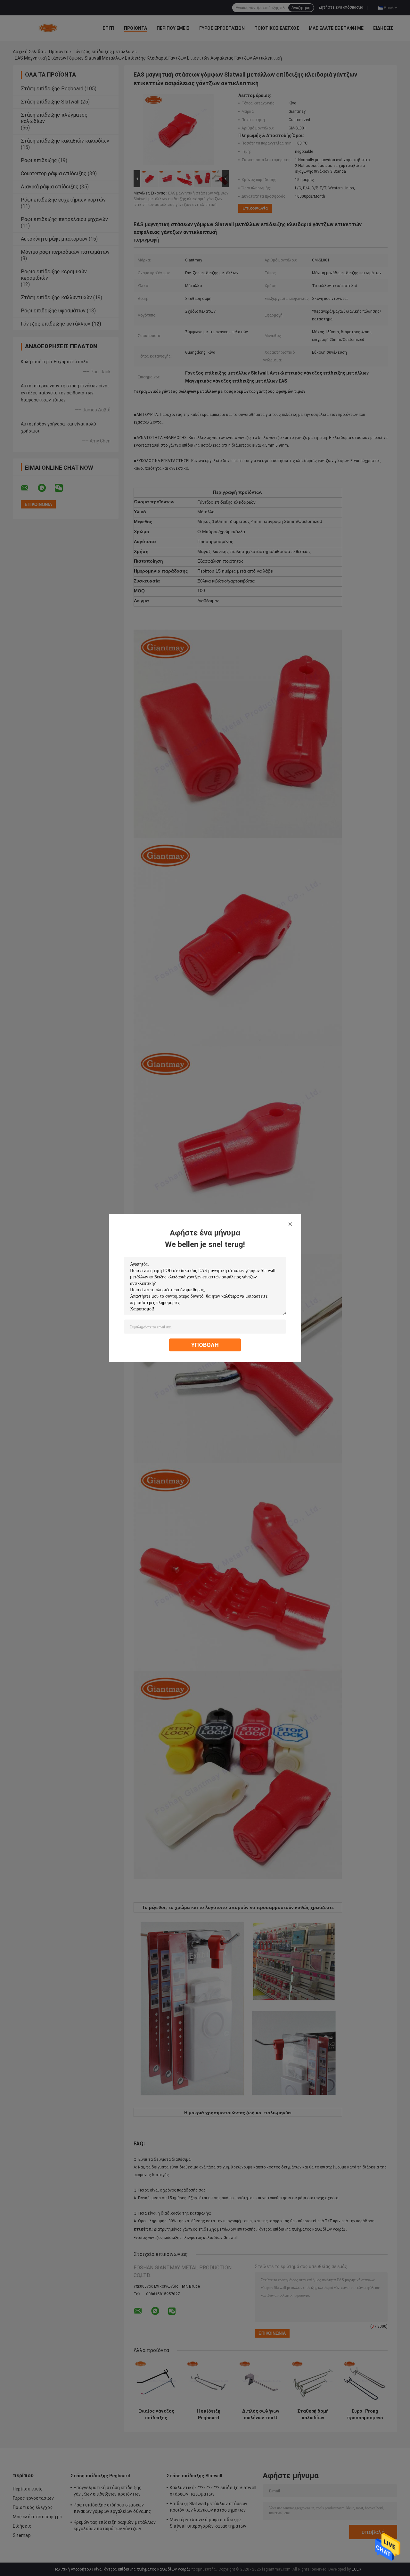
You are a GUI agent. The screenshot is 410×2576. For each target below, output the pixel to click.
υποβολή (205, 1345)
